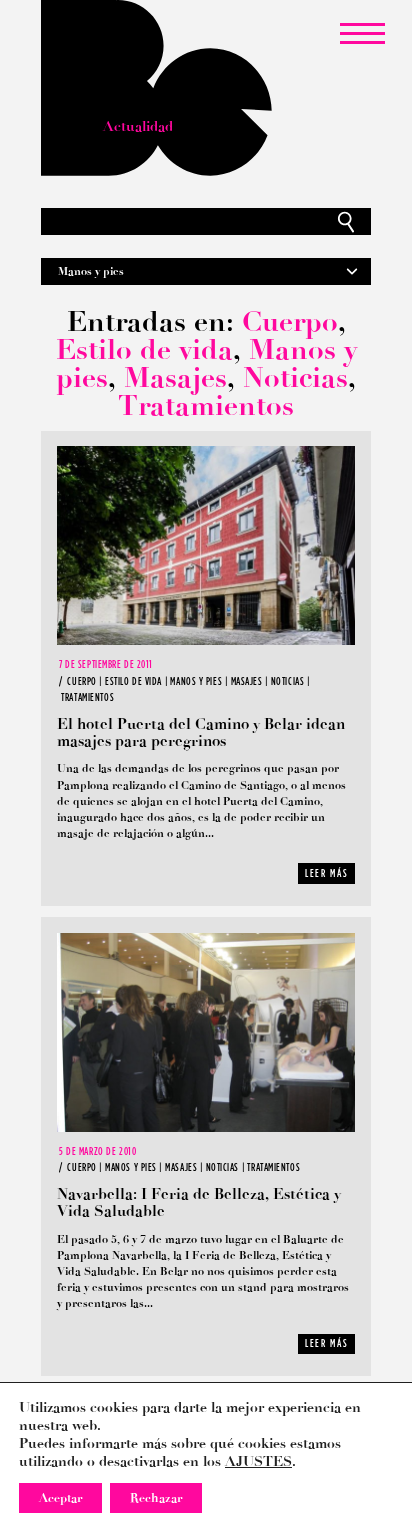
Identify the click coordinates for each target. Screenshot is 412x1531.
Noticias (295, 377)
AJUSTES (258, 1461)
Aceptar (60, 1498)
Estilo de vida (144, 349)
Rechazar (156, 1498)
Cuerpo (290, 321)
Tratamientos (206, 405)
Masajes (175, 377)
